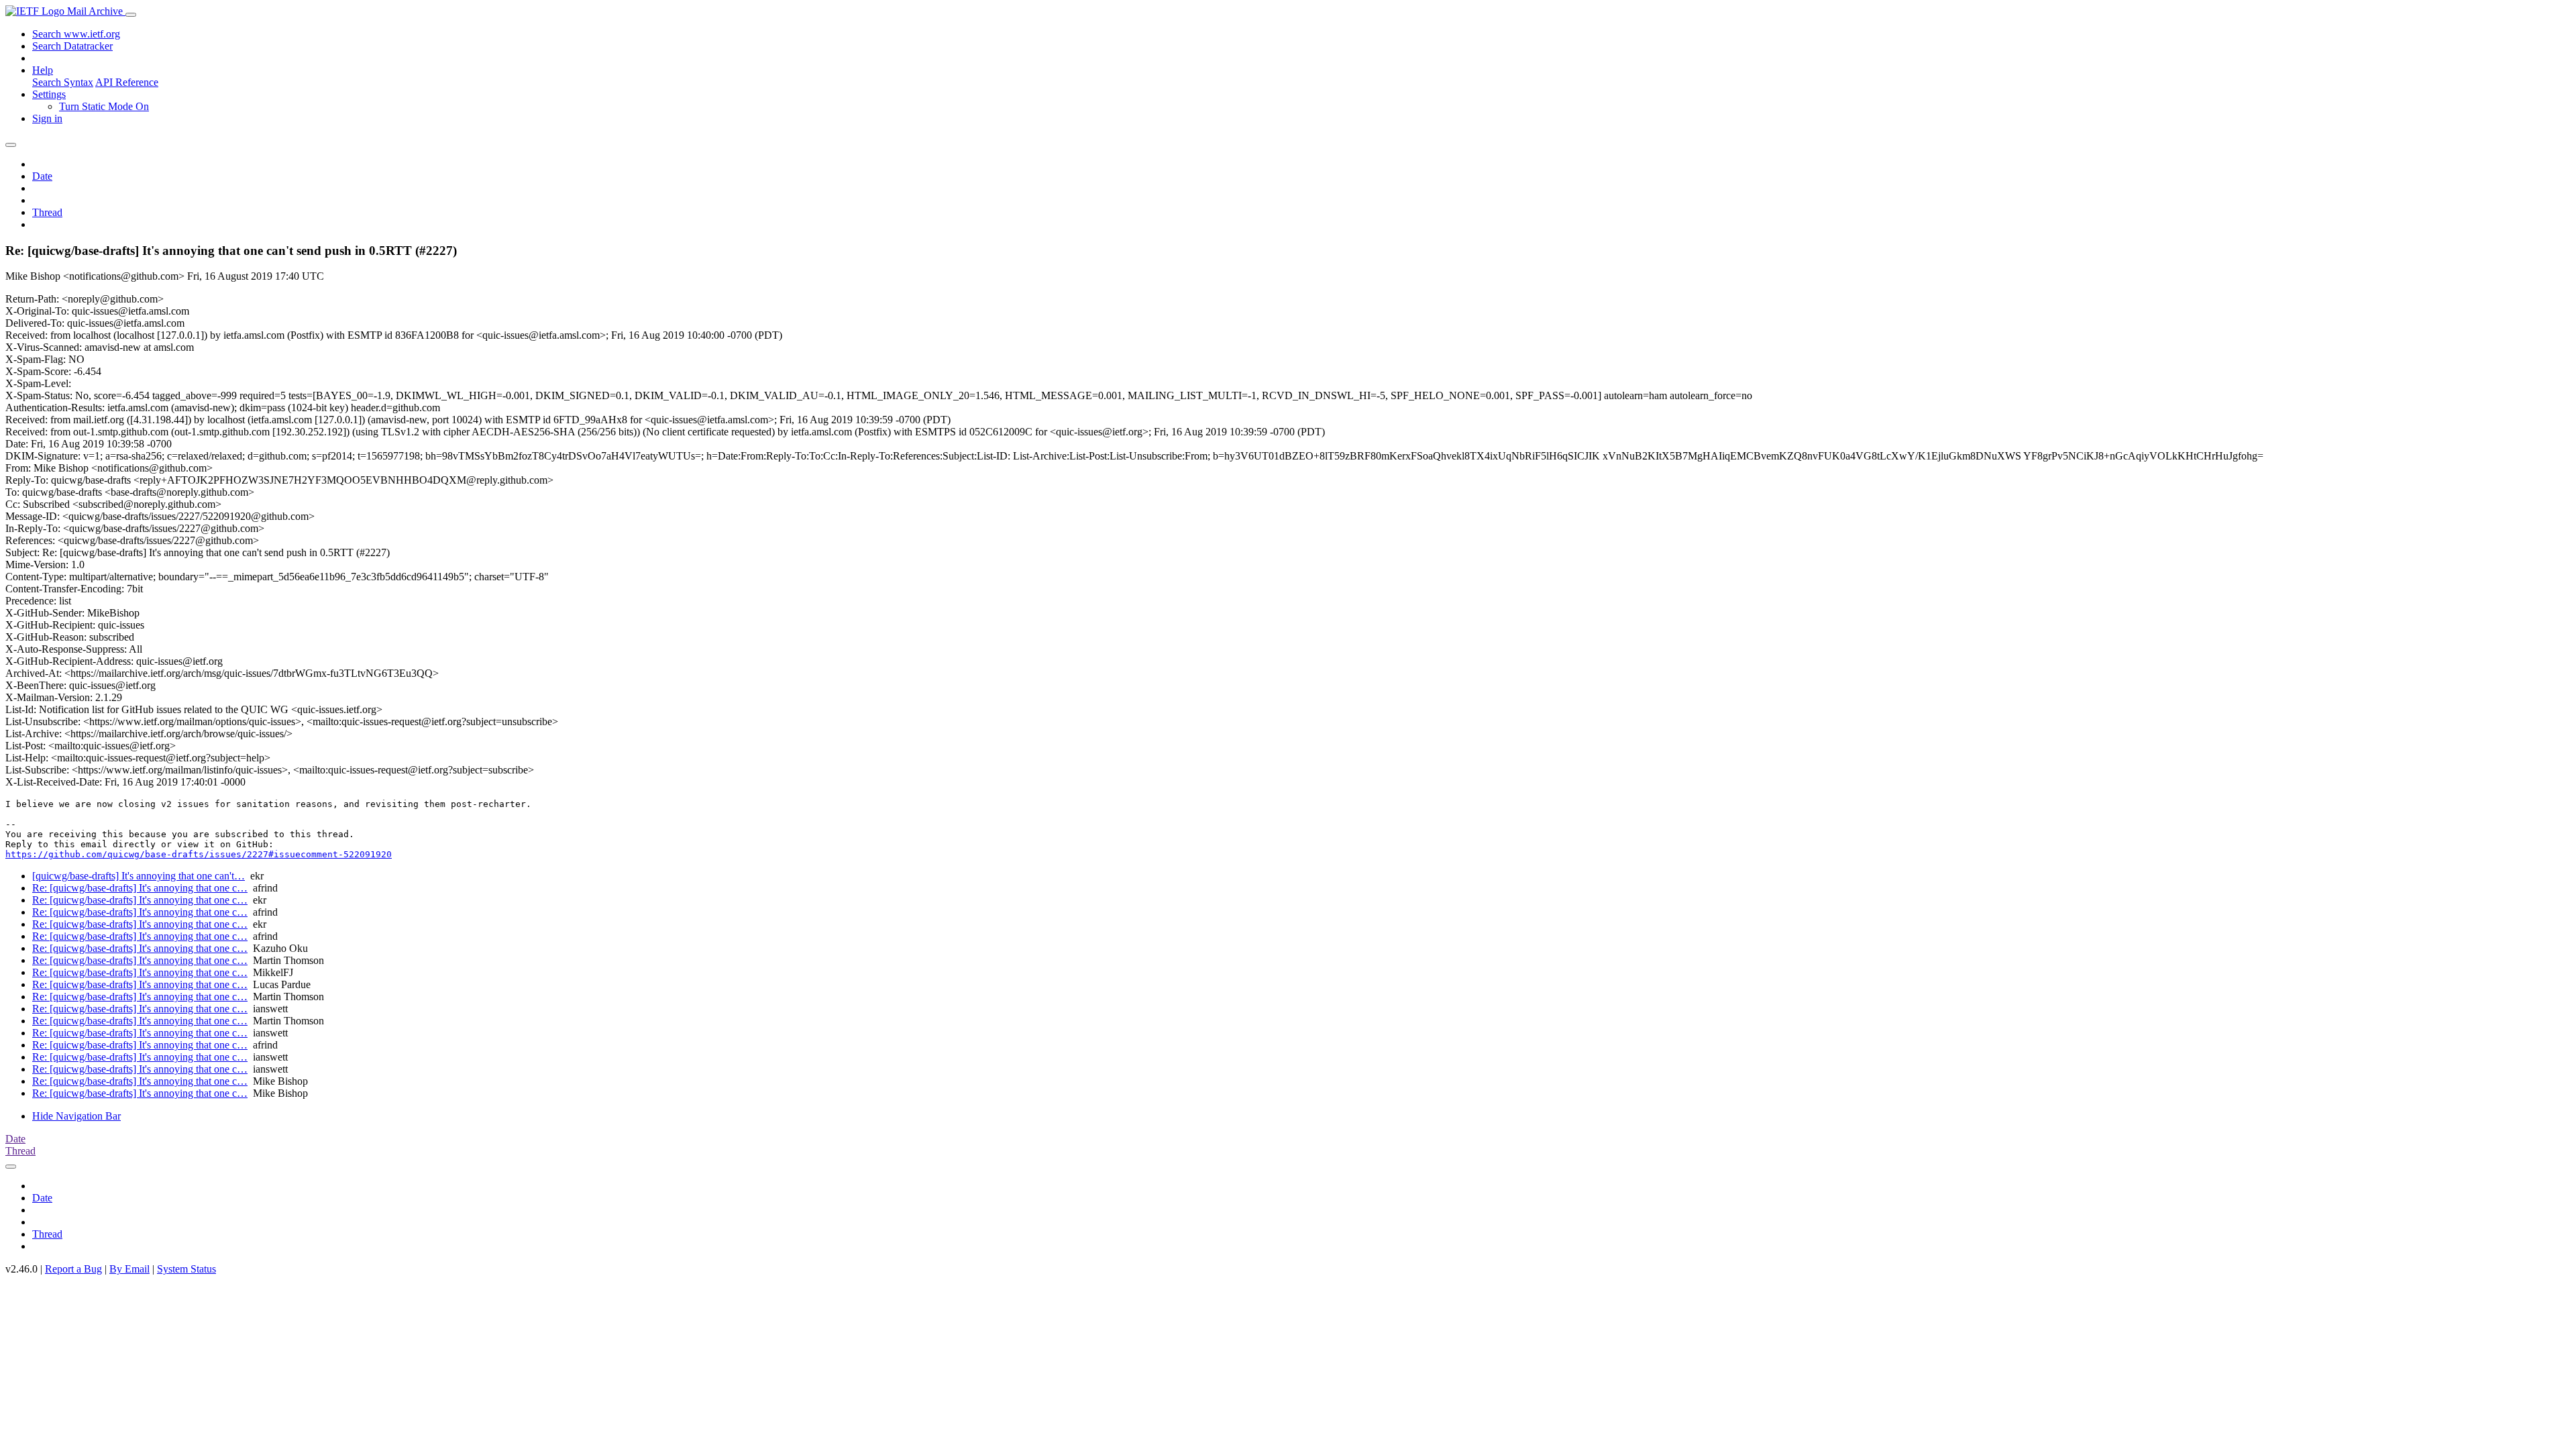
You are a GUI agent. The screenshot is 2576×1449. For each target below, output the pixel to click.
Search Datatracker (72, 46)
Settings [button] (49, 94)
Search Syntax (63, 82)
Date (42, 176)
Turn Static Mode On (104, 106)
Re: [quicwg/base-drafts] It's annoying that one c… (140, 888)
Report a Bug (73, 1269)
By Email (129, 1269)
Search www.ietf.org (76, 34)
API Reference (127, 82)
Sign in (47, 118)
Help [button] (43, 70)
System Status (186, 1269)
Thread (47, 212)
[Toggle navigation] (131, 15)
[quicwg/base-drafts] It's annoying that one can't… (139, 876)
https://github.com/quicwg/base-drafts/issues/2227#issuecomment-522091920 (199, 854)
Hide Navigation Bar (76, 1116)
